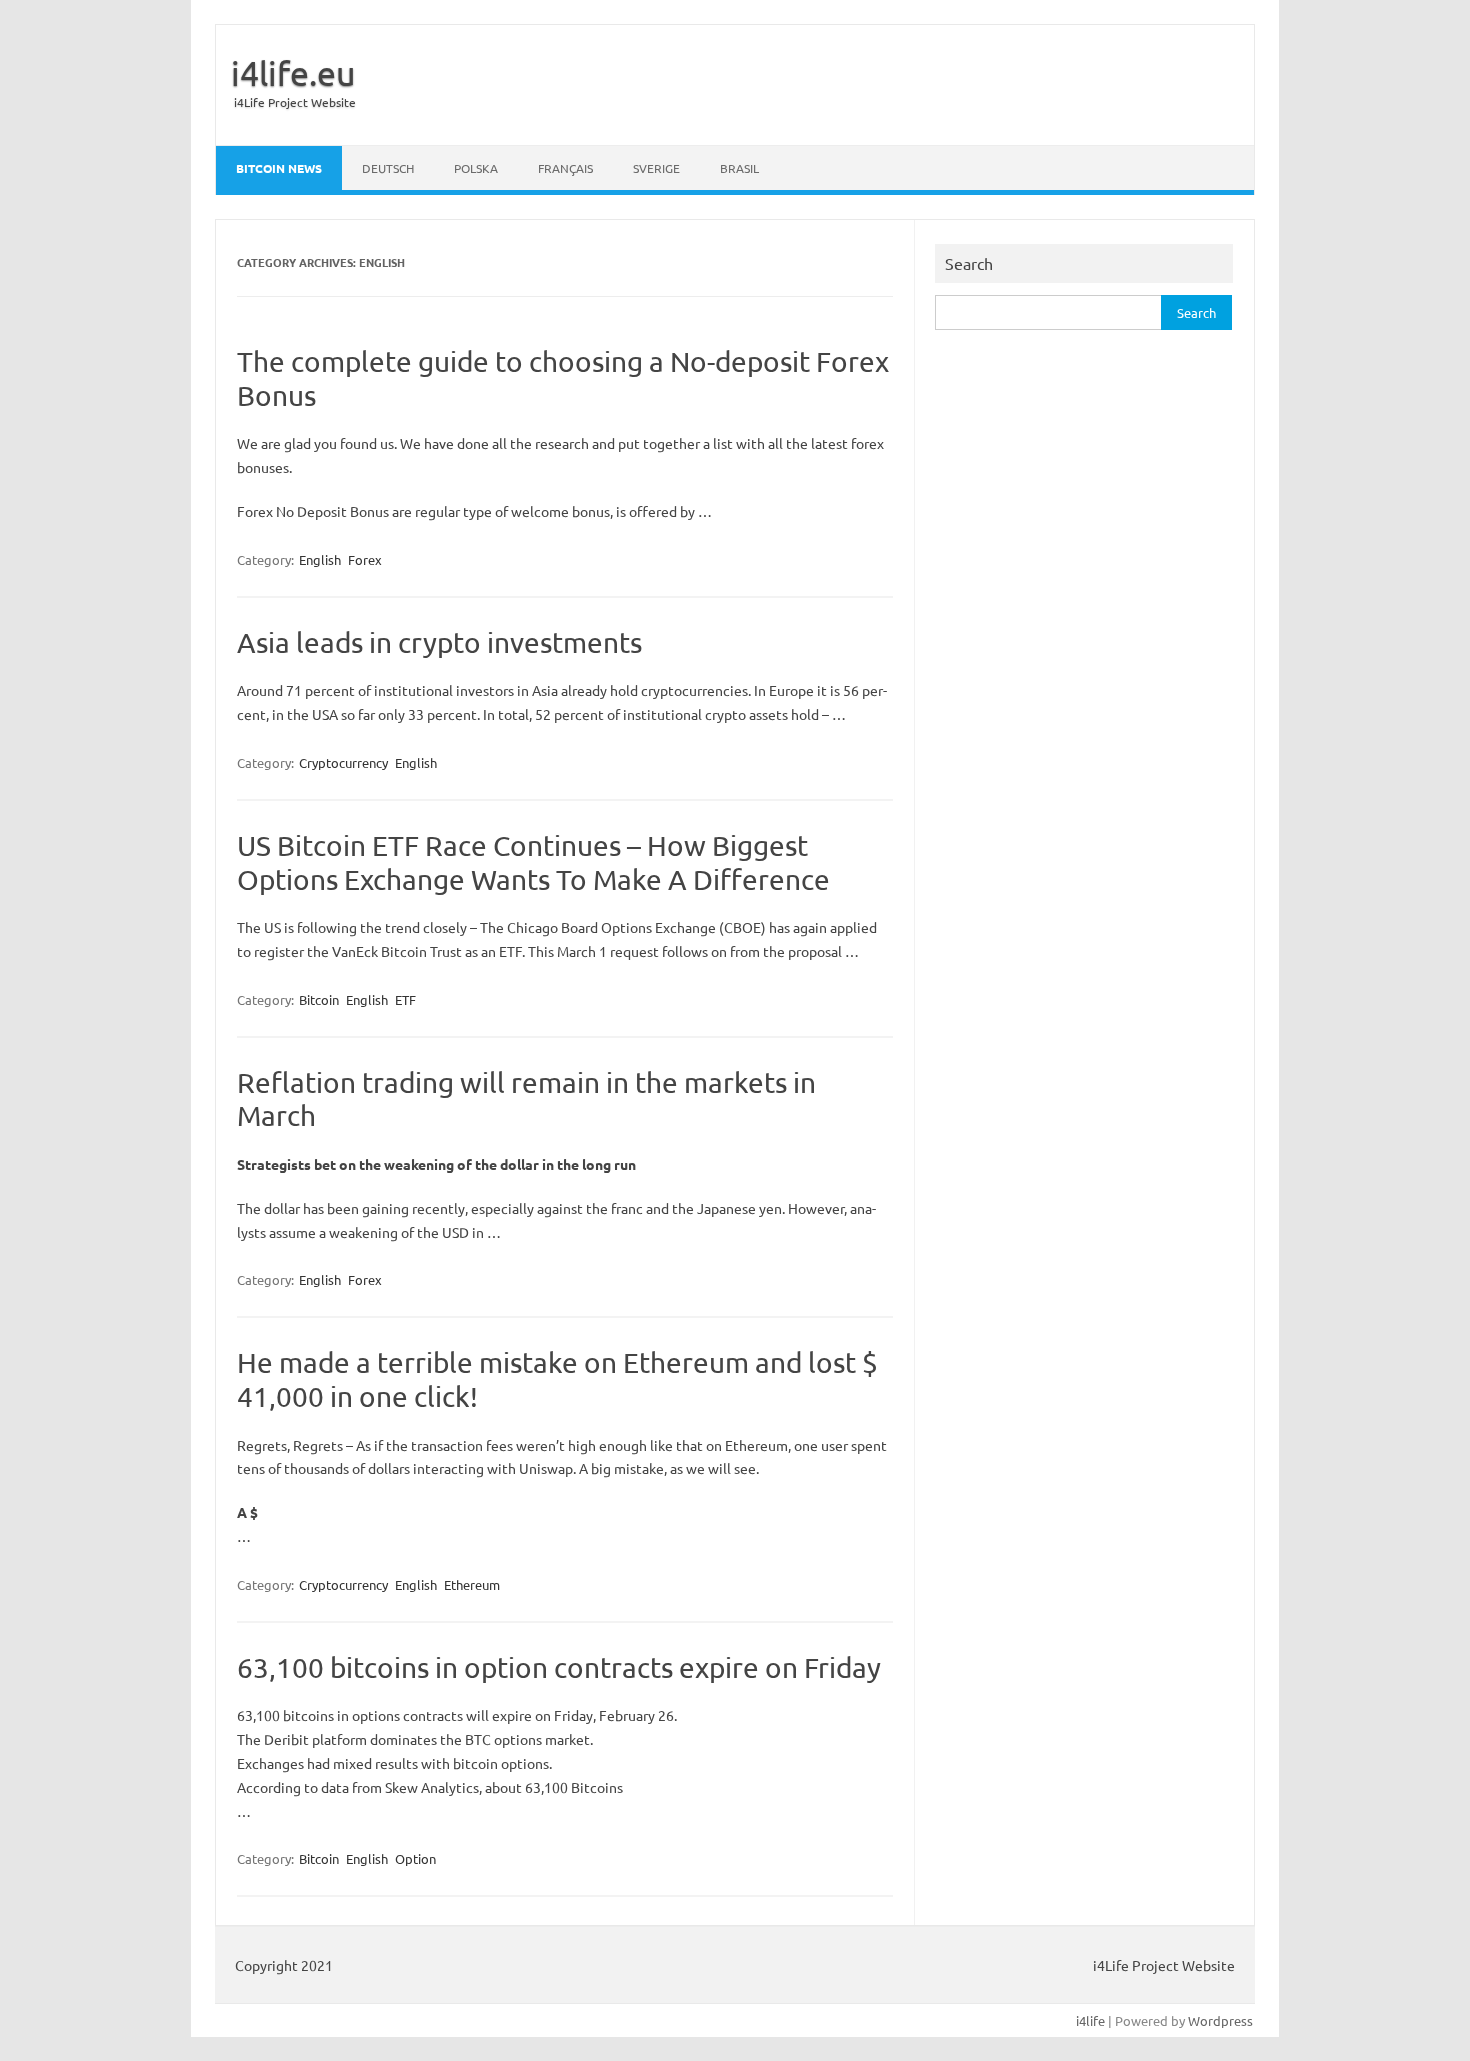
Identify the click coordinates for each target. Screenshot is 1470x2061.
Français (565, 168)
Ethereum (472, 1584)
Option (415, 1858)
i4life (1090, 2020)
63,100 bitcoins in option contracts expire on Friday (559, 1667)
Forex (365, 559)
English (320, 559)
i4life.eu (293, 73)
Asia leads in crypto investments (439, 642)
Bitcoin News (279, 168)
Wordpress (1220, 2020)
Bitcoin (319, 999)
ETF (405, 999)
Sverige (656, 168)
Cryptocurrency (343, 762)
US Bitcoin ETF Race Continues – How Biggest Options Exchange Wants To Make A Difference (533, 862)
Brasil (739, 168)
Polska (476, 168)
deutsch (388, 168)
